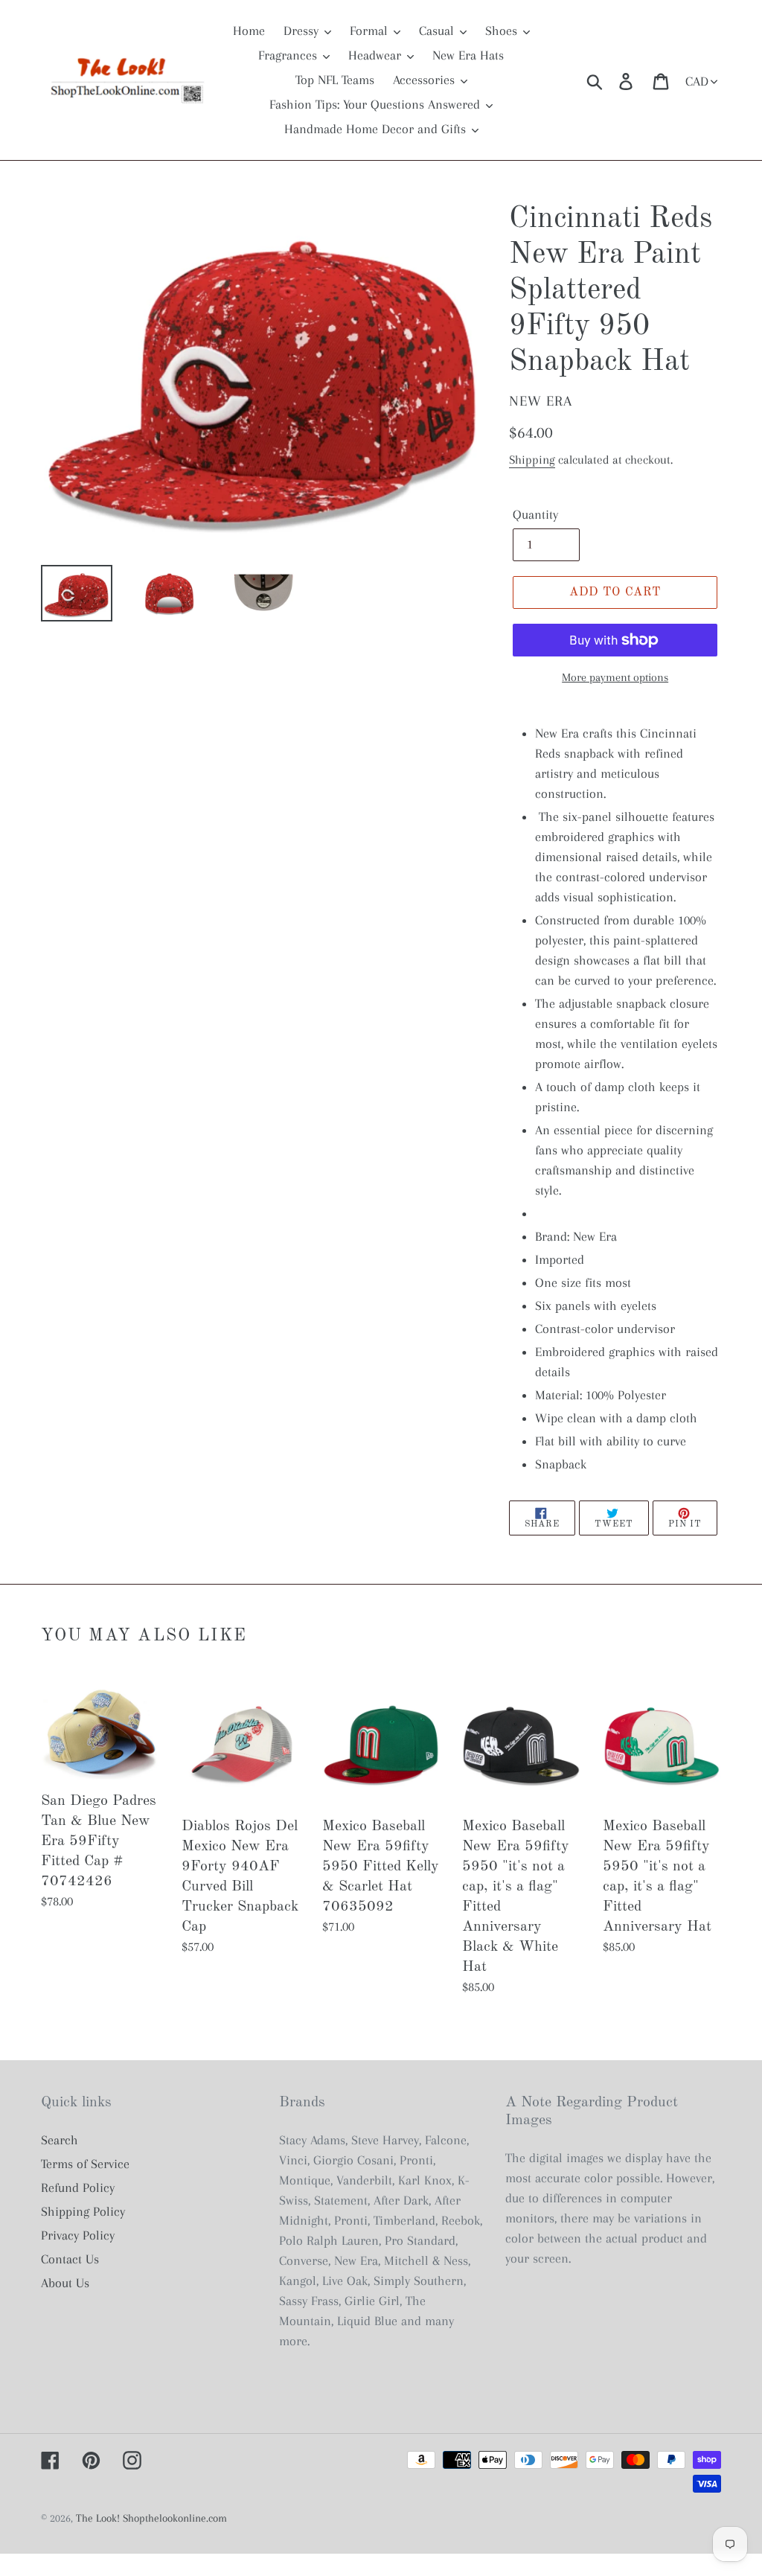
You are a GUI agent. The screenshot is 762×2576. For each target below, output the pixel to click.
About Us (65, 2283)
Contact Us (70, 2259)
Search (60, 2140)
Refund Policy (78, 2187)
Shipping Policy (83, 2211)
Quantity (535, 514)
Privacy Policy (78, 2235)
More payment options (615, 677)
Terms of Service (85, 2164)
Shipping (532, 460)
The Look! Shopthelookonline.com (151, 2518)
